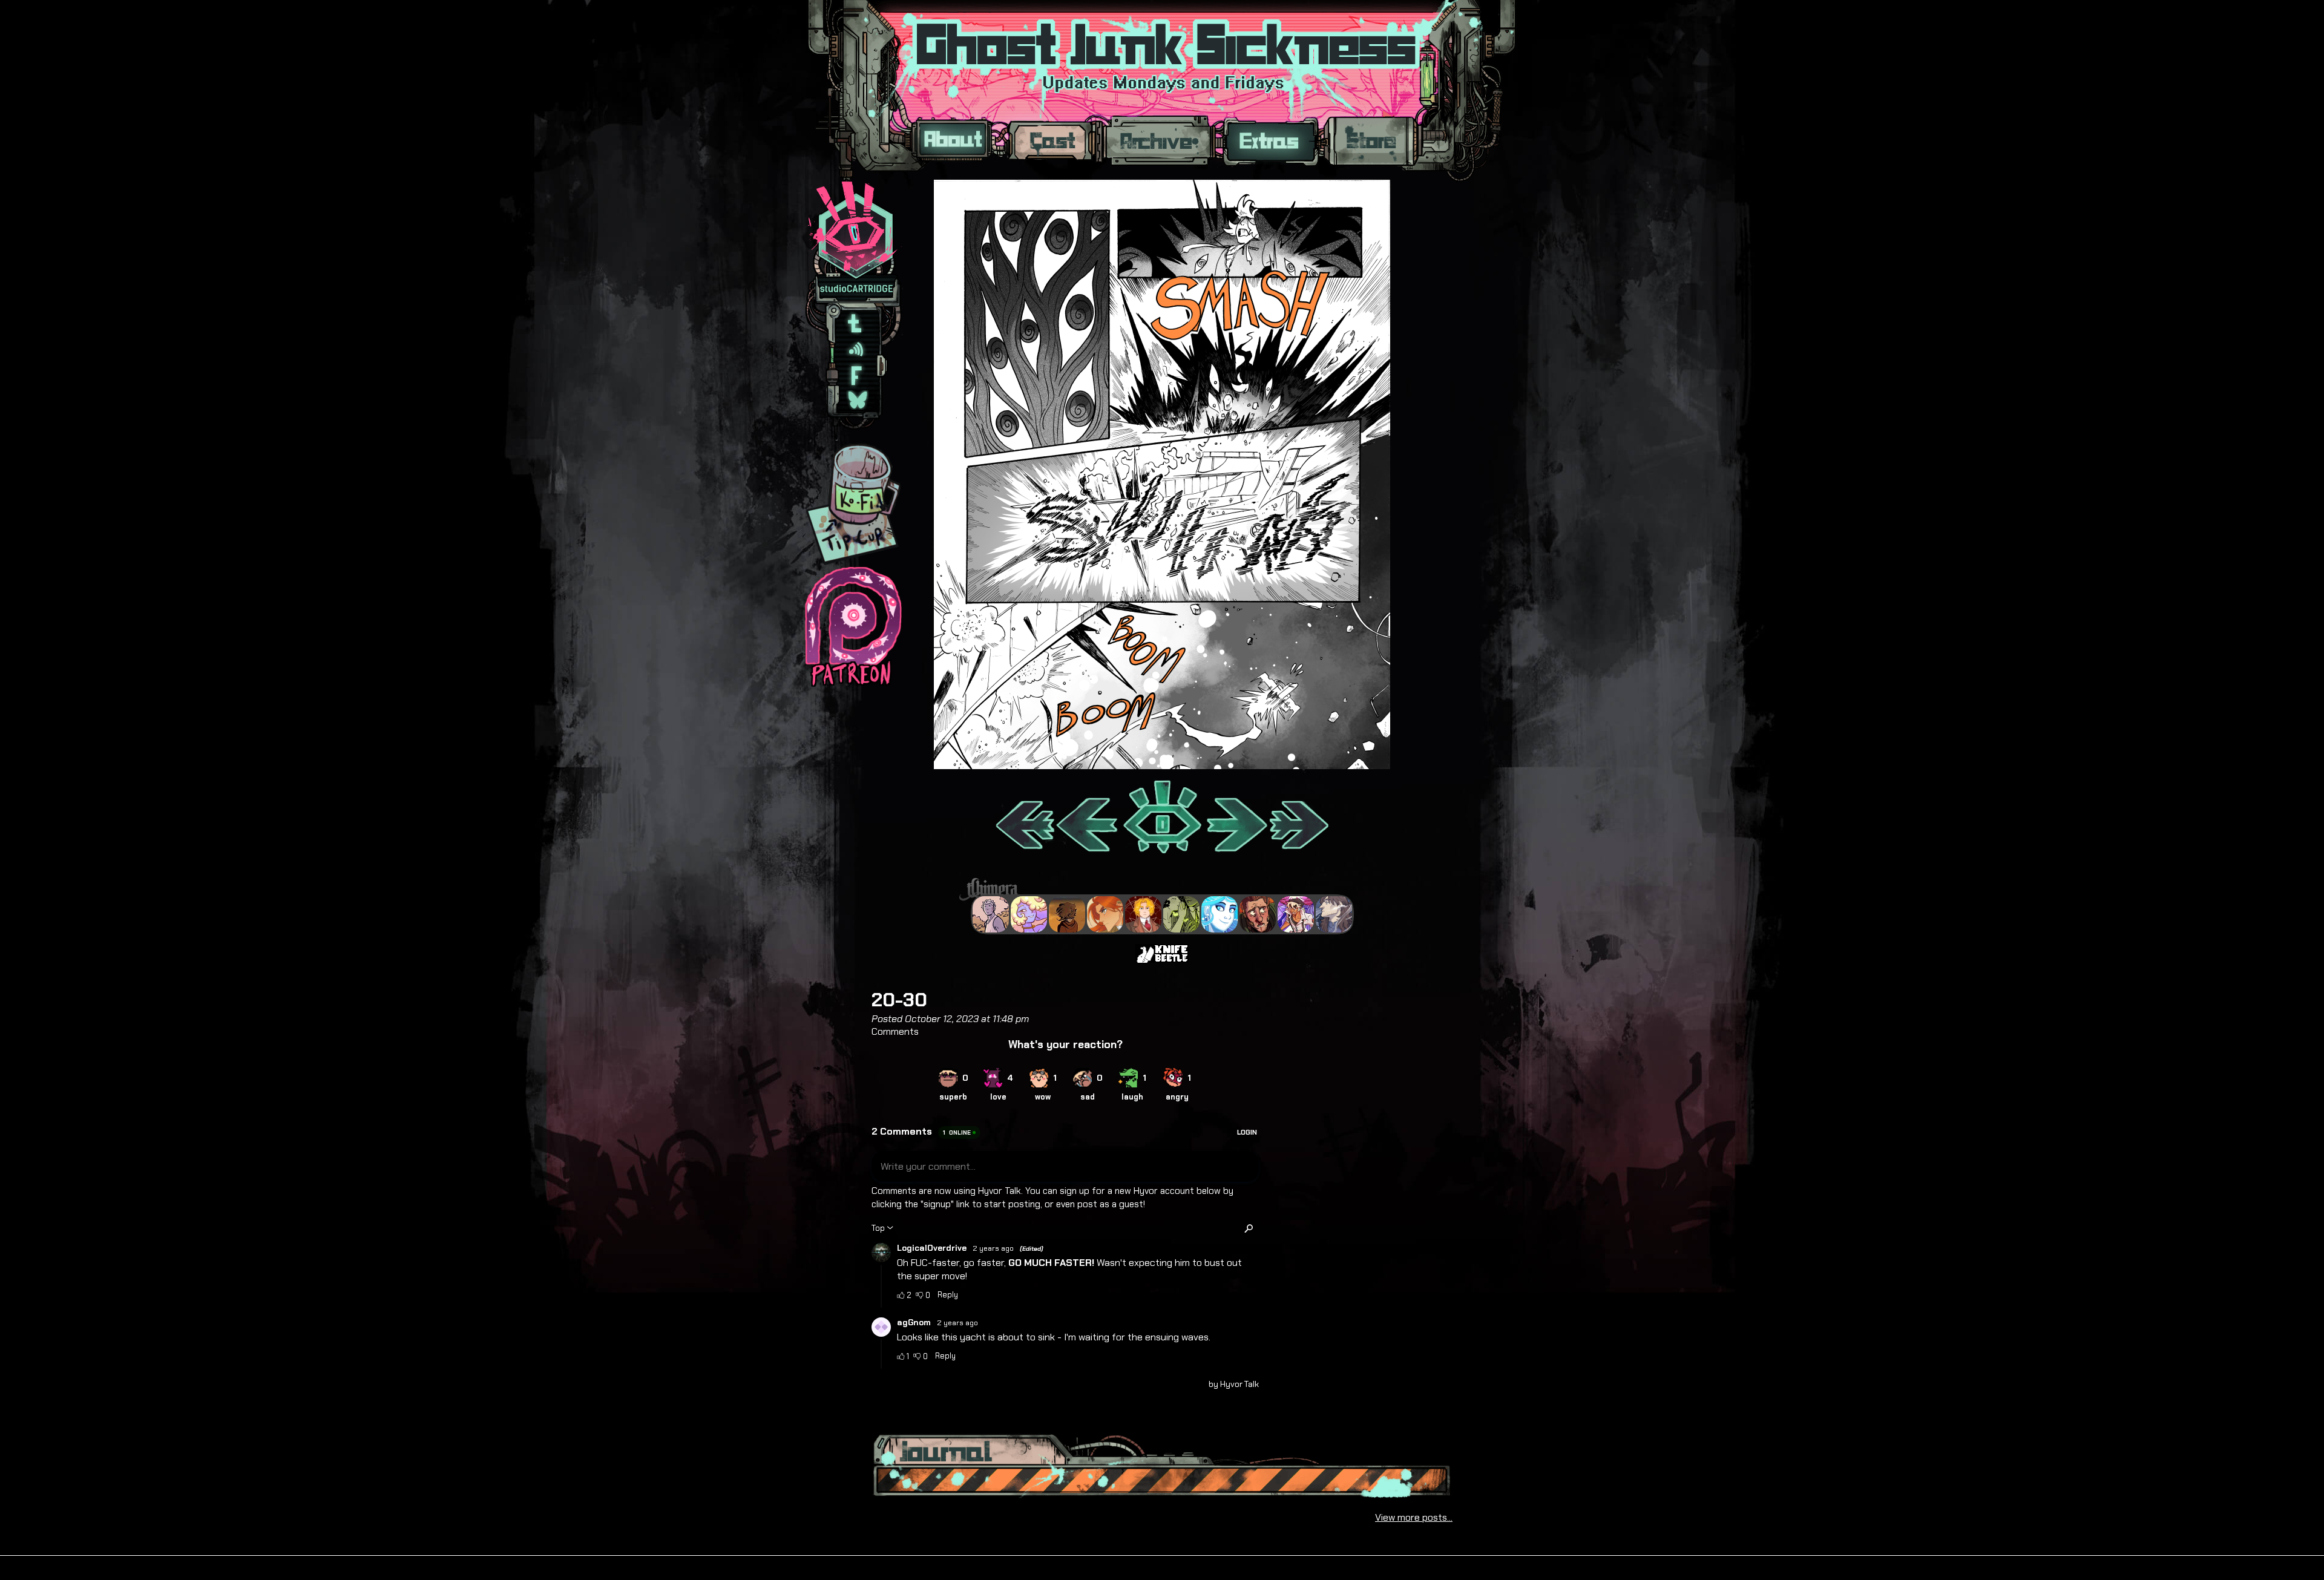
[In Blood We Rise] (1143, 914)
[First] (1024, 818)
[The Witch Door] (1334, 914)
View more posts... (1414, 1517)
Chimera (1155, 889)
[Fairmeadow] (991, 914)
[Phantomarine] (1219, 914)
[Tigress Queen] (1105, 914)
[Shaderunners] (1181, 914)
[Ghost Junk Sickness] (1296, 914)
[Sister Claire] (1029, 914)
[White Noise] (1067, 914)
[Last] (1300, 818)
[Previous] (1088, 818)
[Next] (1236, 818)
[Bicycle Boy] (1258, 914)
